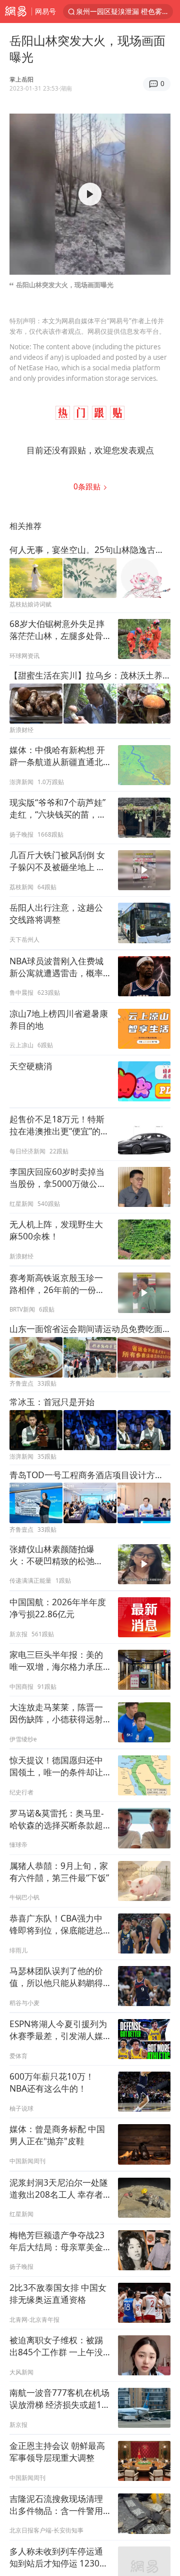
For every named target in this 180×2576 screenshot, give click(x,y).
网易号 (45, 11)
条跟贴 (88, 487)
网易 (16, 12)
